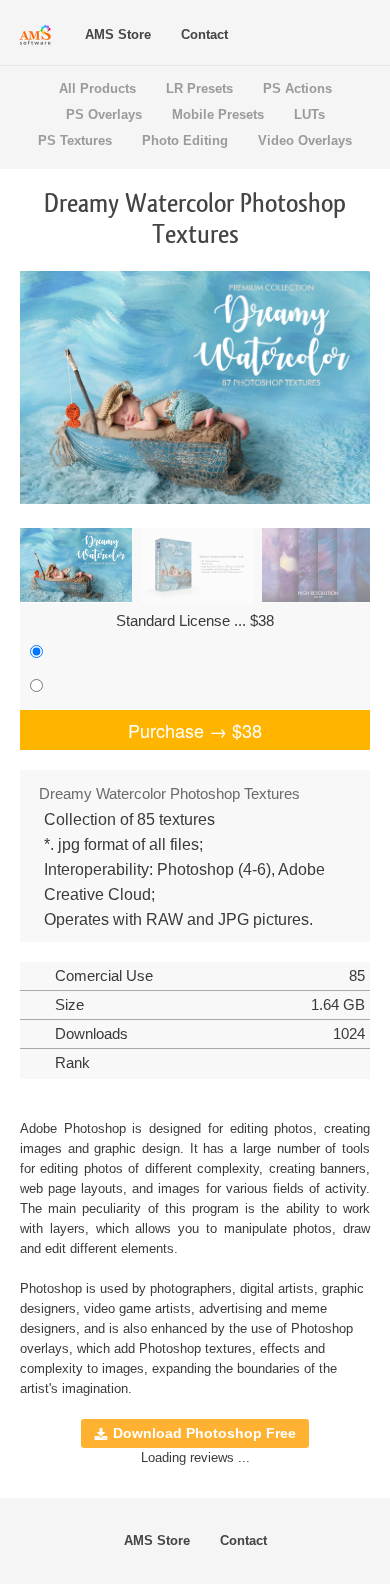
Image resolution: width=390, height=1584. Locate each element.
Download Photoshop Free (204, 1433)
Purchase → (195, 730)
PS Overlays (104, 114)
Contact (204, 34)
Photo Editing (185, 140)
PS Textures (75, 140)
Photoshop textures (195, 1348)
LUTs (309, 114)
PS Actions (297, 88)
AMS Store (118, 34)
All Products (97, 88)
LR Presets (199, 88)
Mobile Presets (218, 114)
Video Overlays (305, 140)
